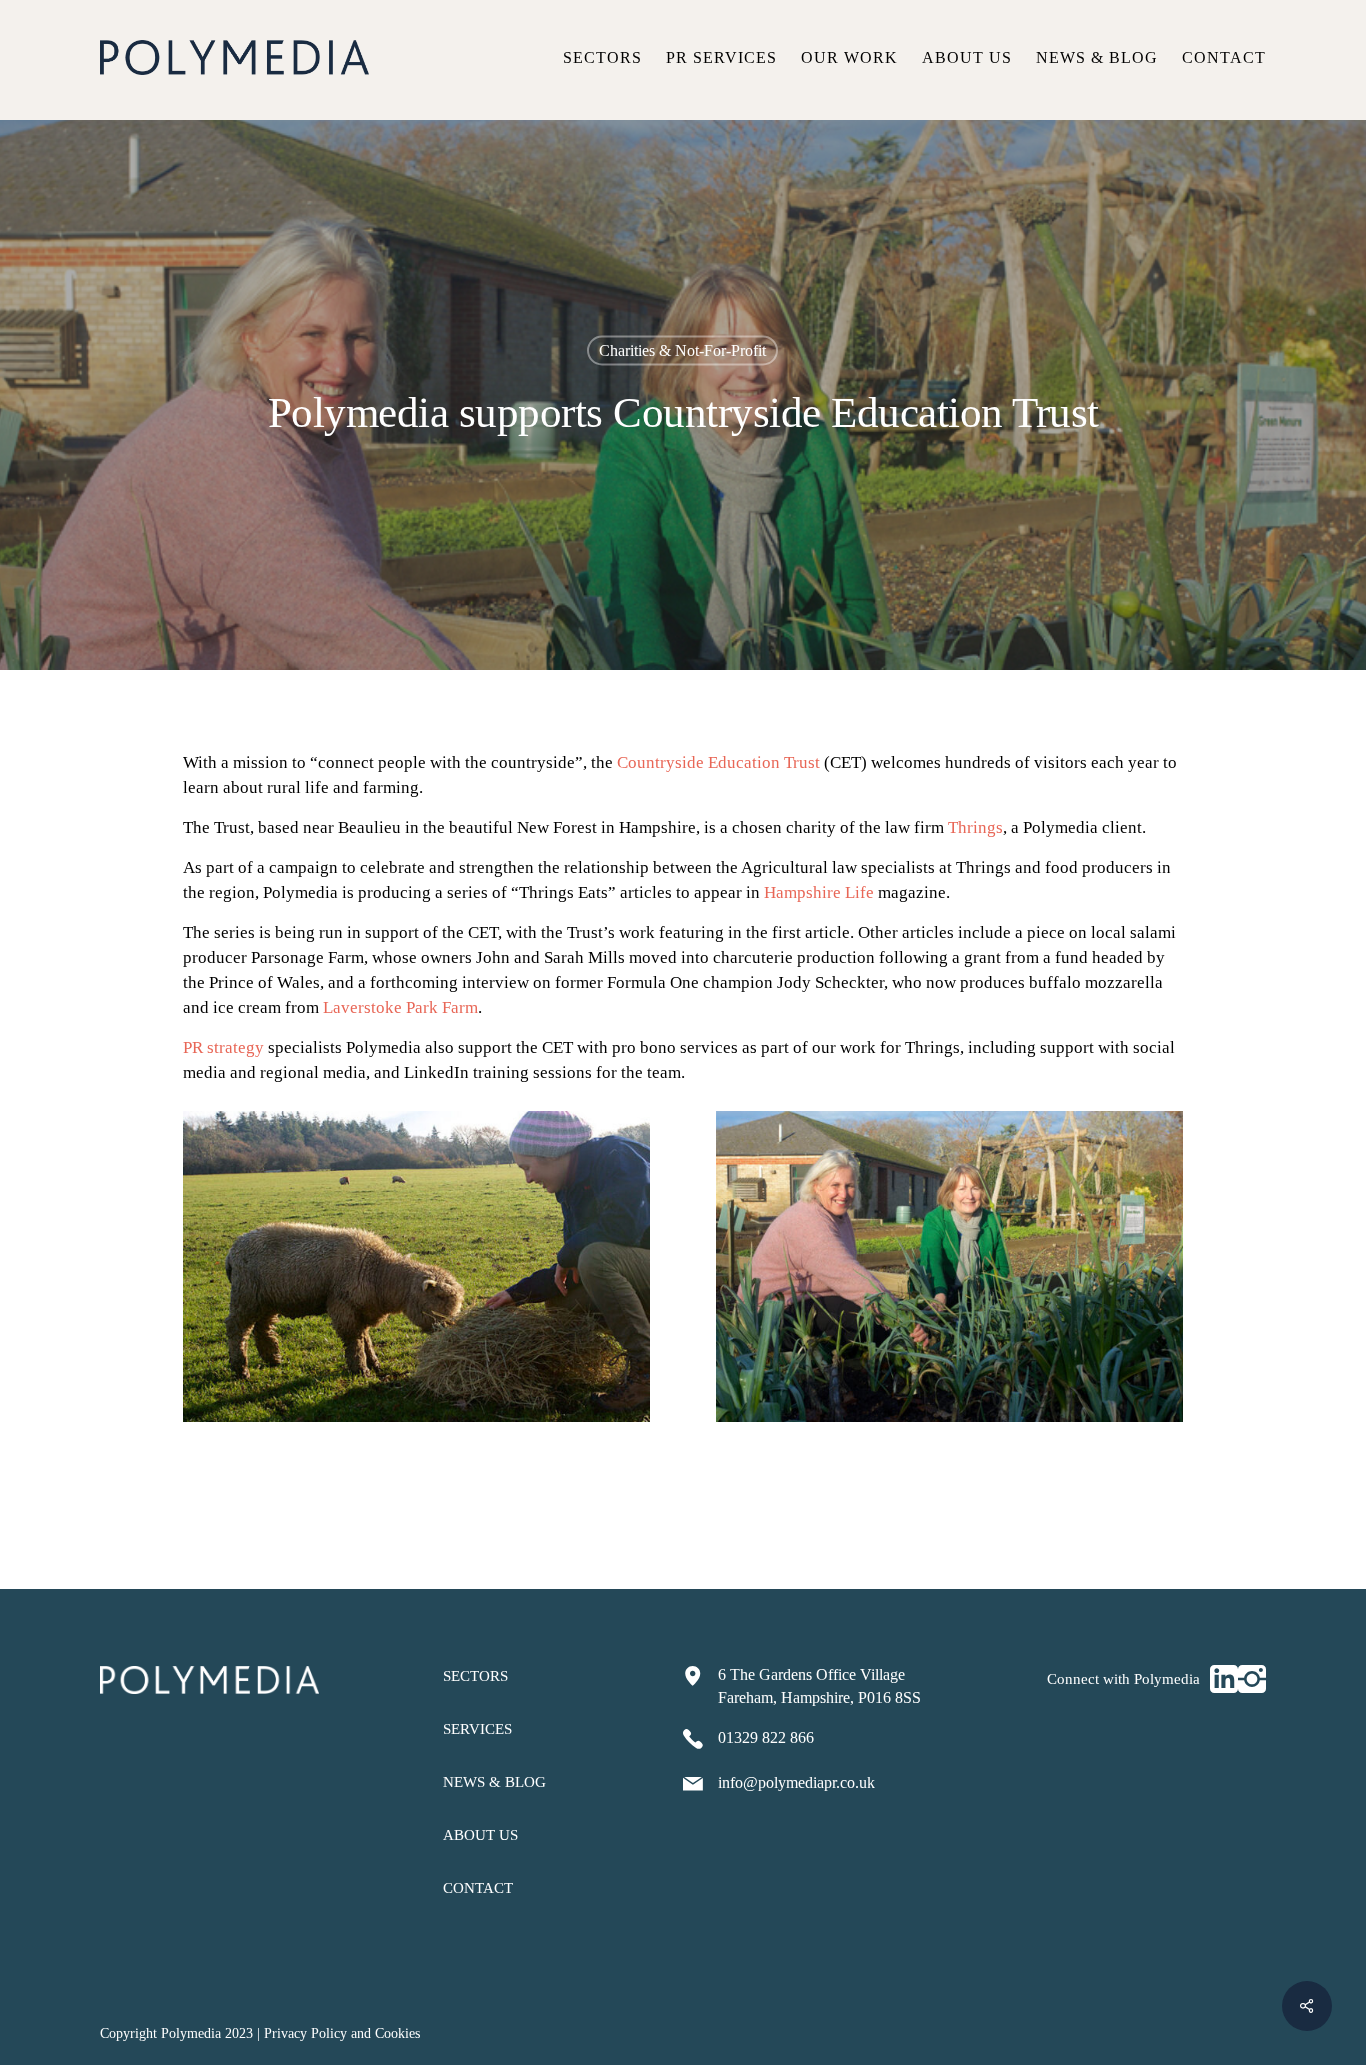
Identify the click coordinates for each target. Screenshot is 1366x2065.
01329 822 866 (766, 1737)
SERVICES (477, 1729)
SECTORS (475, 1676)
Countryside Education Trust (718, 762)
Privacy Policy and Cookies (342, 2033)
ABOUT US (480, 1835)
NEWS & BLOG (494, 1782)
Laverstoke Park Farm (400, 1007)
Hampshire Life (819, 892)
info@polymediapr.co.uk (796, 1782)
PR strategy (223, 1047)
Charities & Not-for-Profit (682, 350)
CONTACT (478, 1888)
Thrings (975, 827)
